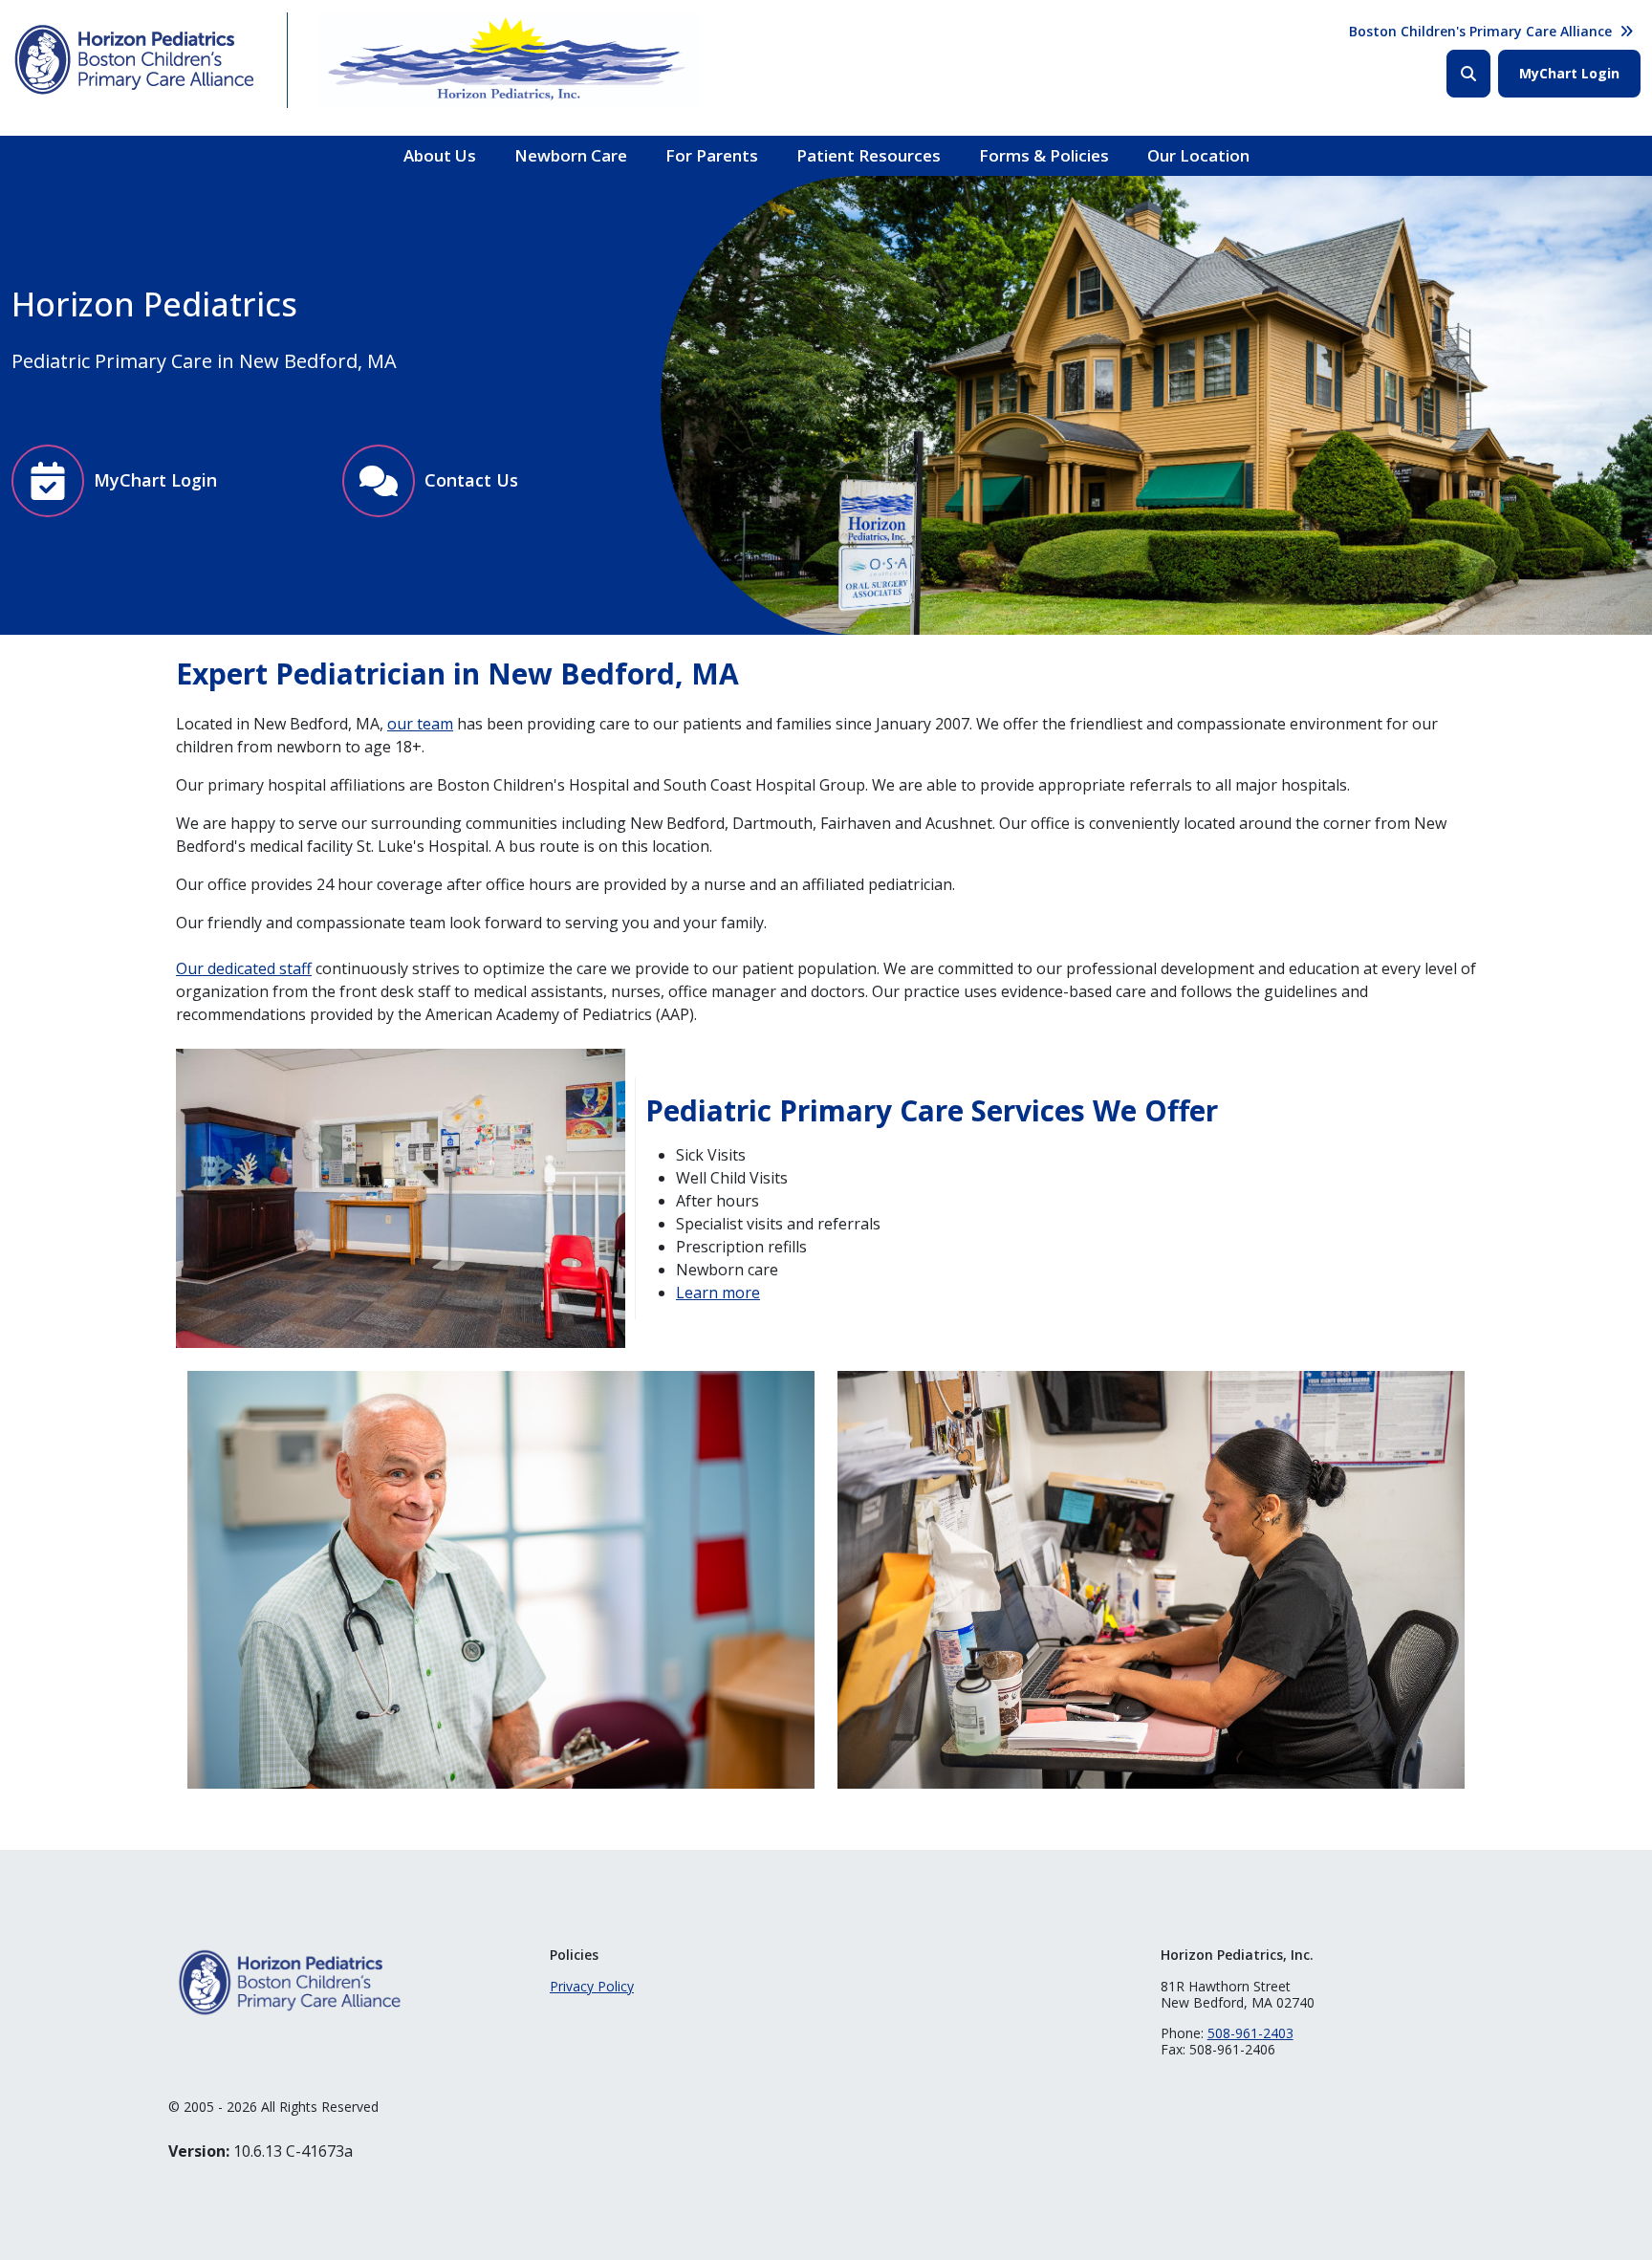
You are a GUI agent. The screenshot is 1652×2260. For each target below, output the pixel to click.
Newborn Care (571, 155)
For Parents (712, 155)
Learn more (718, 1293)
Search (1468, 74)
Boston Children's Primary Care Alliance (1480, 31)
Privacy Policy (592, 1986)
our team (420, 724)
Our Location (1198, 155)
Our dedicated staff (244, 968)
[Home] (135, 60)
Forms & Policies (1044, 155)
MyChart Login (1569, 73)
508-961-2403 (1250, 2033)
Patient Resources (869, 155)
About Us (440, 155)
